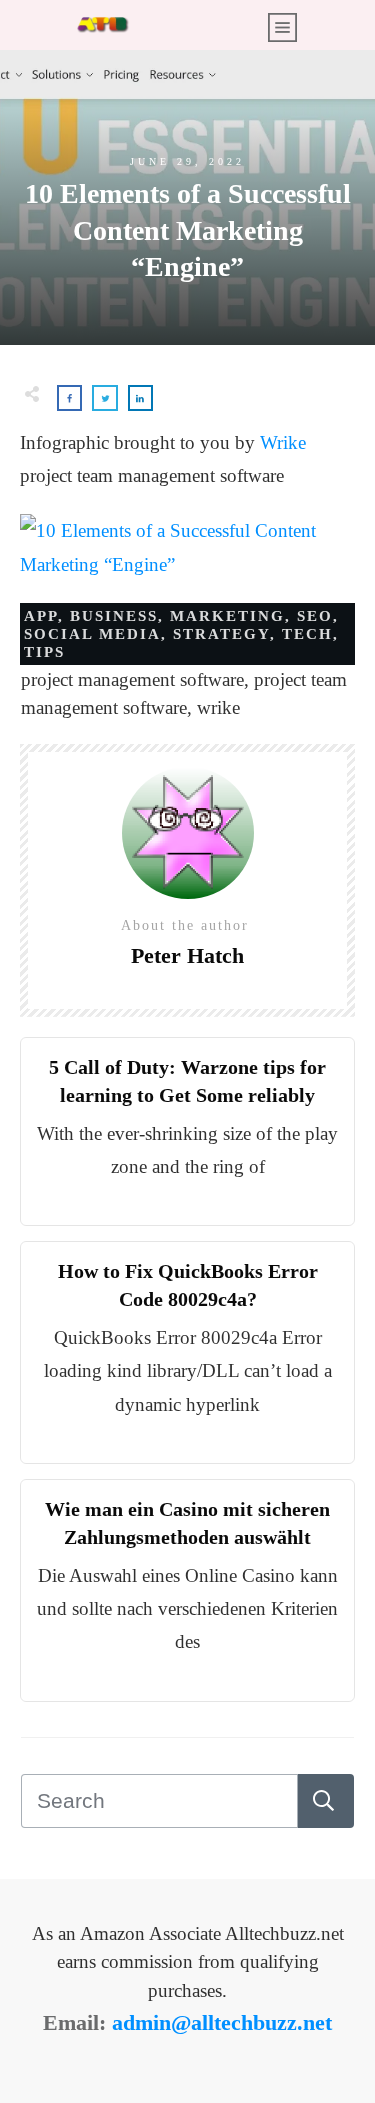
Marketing (227, 616)
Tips (44, 652)
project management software (132, 679)
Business (114, 616)
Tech (307, 634)
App (41, 616)
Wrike (283, 442)
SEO (315, 616)
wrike (218, 707)
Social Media (92, 634)
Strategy (221, 634)
